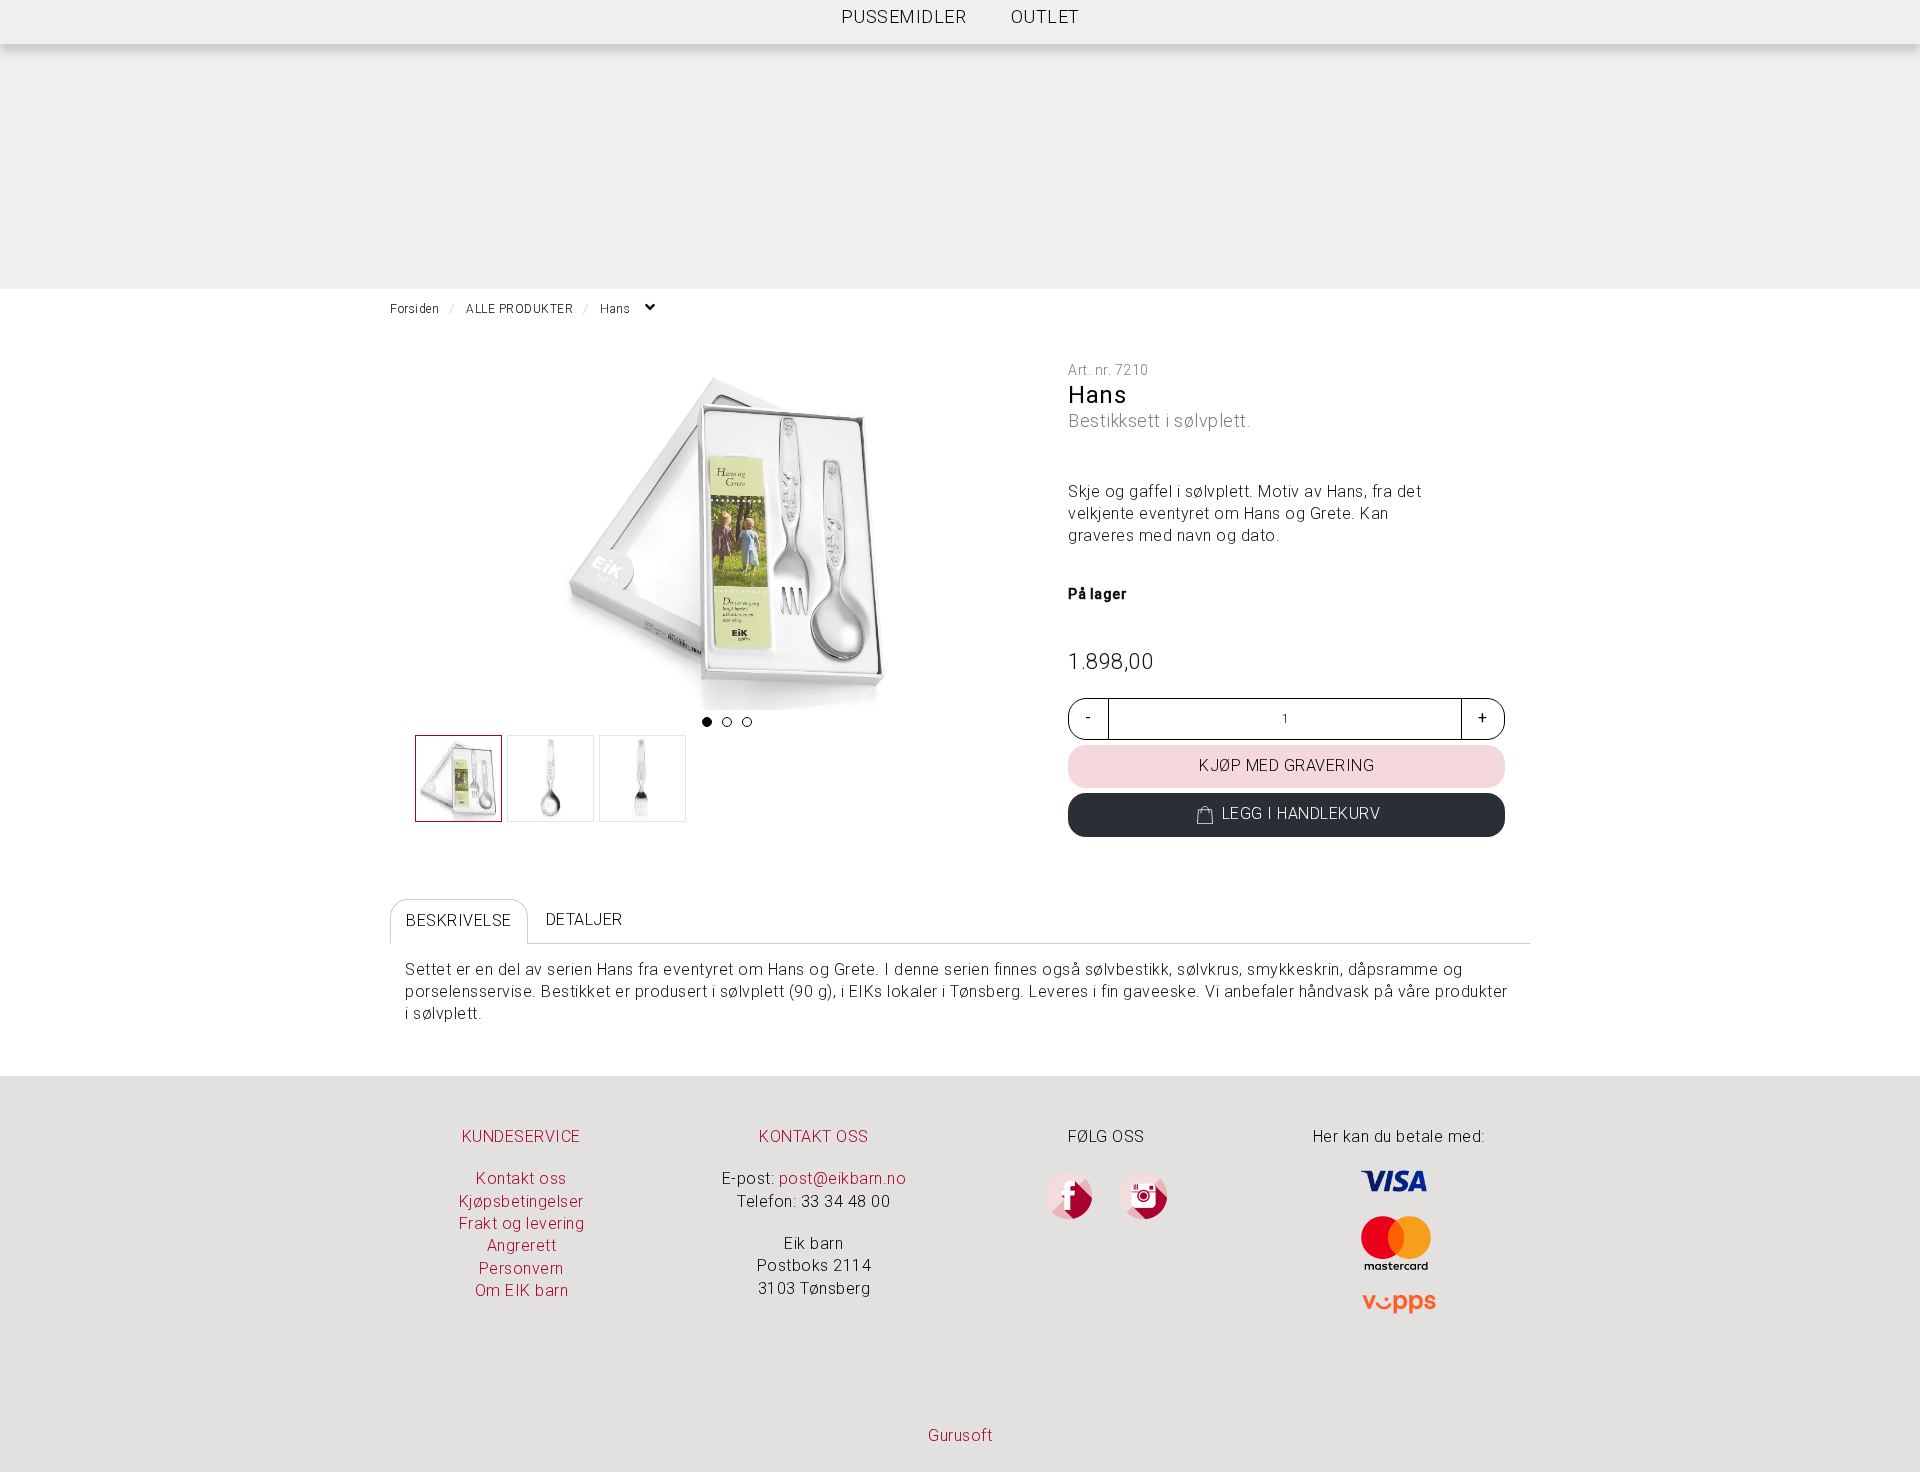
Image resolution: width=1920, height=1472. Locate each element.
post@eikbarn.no (843, 1178)
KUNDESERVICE (521, 1136)
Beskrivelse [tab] (459, 920)
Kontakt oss (521, 1178)
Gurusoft (960, 1435)
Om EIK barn (522, 1290)
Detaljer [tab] (584, 919)
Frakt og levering (522, 1223)
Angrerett (522, 1245)
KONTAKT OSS (814, 1136)
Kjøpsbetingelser (521, 1201)
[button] (707, 722)
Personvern (521, 1268)
